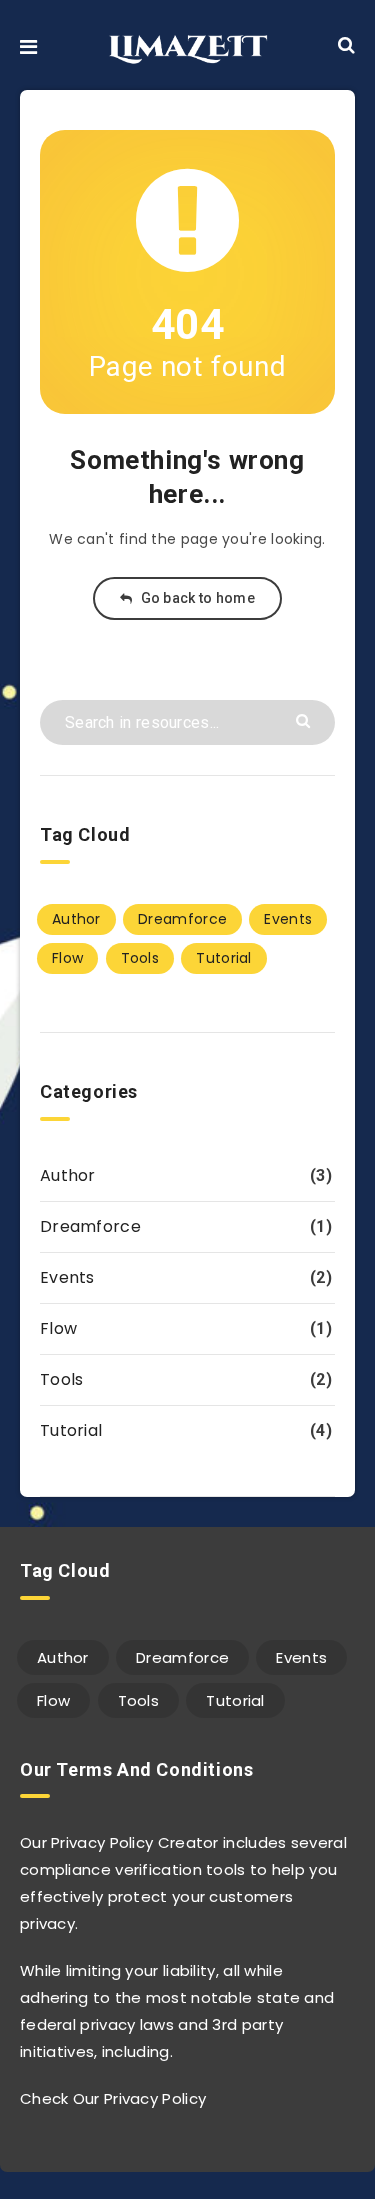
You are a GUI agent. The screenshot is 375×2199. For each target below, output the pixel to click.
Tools (140, 958)
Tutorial (223, 958)
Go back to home (196, 598)
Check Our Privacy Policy (113, 2098)
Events (288, 919)
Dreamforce (182, 919)
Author (76, 919)
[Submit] (305, 719)
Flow (67, 958)
